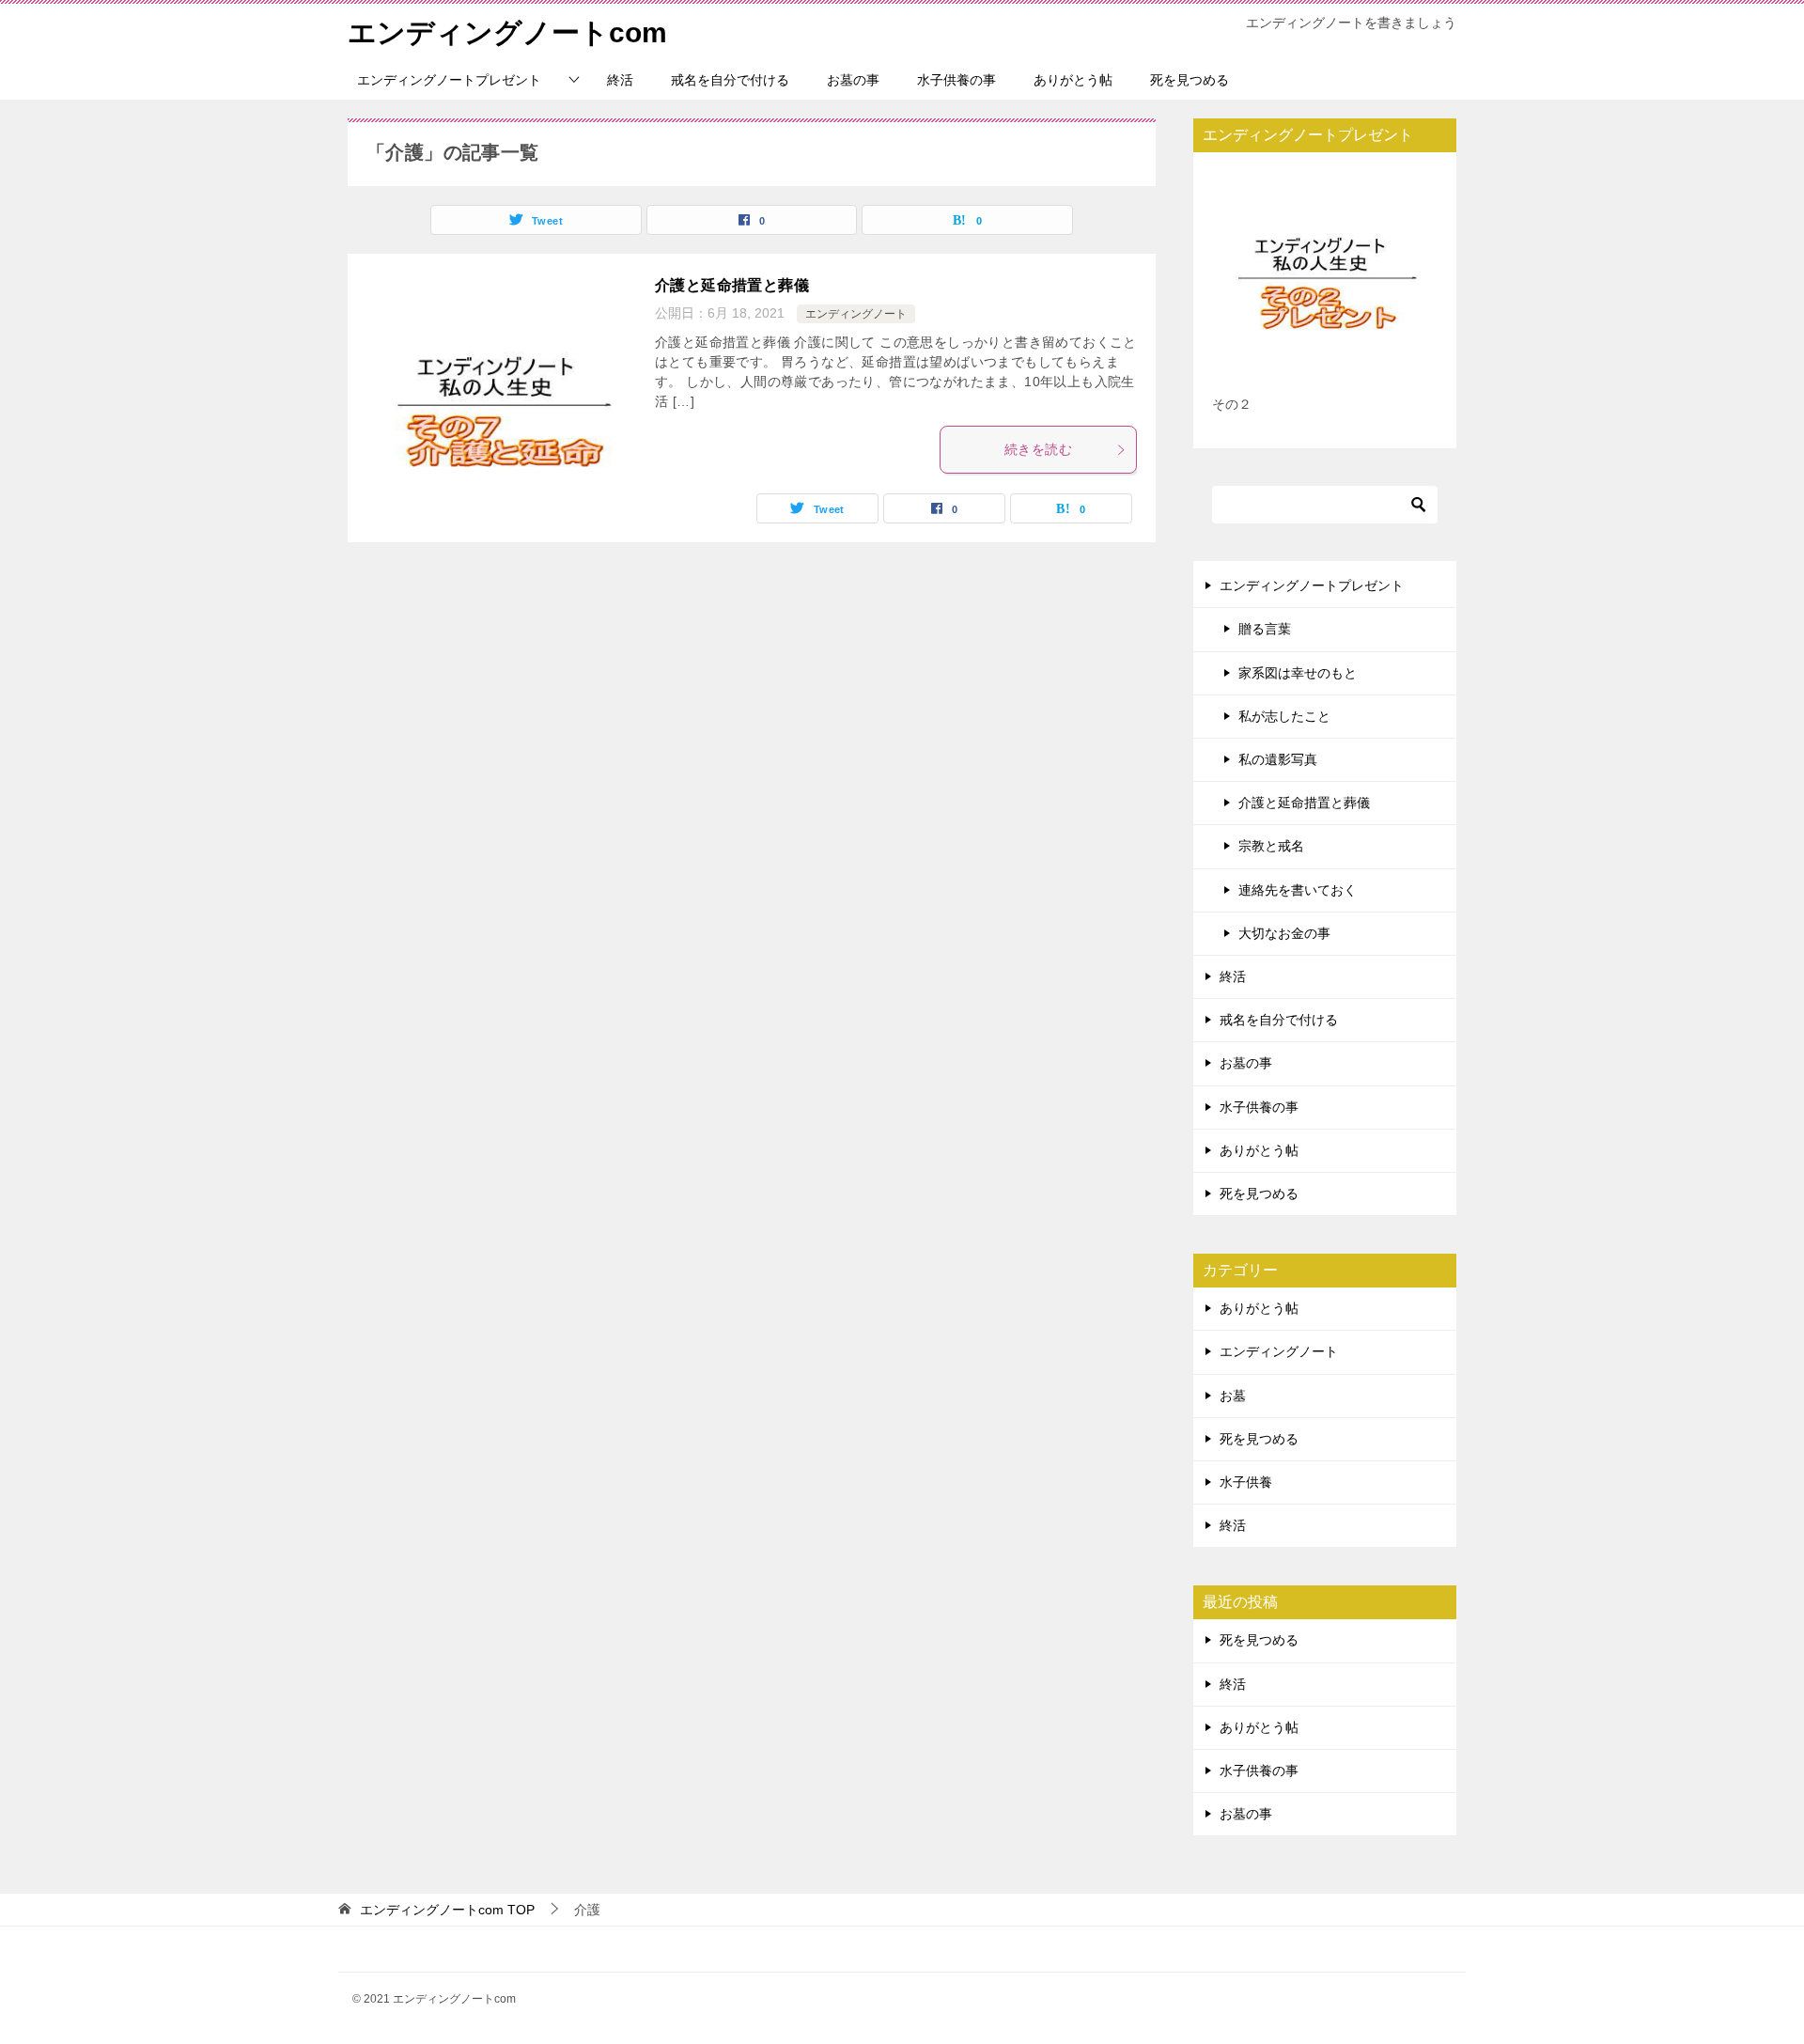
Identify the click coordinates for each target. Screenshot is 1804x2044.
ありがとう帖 (1073, 80)
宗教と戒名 (1271, 846)
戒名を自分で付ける (730, 80)
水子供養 (1246, 1482)
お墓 (1233, 1396)
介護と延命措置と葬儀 (732, 285)
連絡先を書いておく (1298, 890)
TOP (447, 1910)
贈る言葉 (1265, 629)
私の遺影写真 (1278, 759)
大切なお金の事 (1284, 933)
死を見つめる (1190, 80)
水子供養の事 (956, 80)
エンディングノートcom (507, 32)
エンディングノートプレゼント (449, 80)
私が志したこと (1284, 716)
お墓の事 (853, 80)
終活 (620, 80)
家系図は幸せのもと (1298, 673)
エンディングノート (856, 314)
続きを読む (1038, 449)
